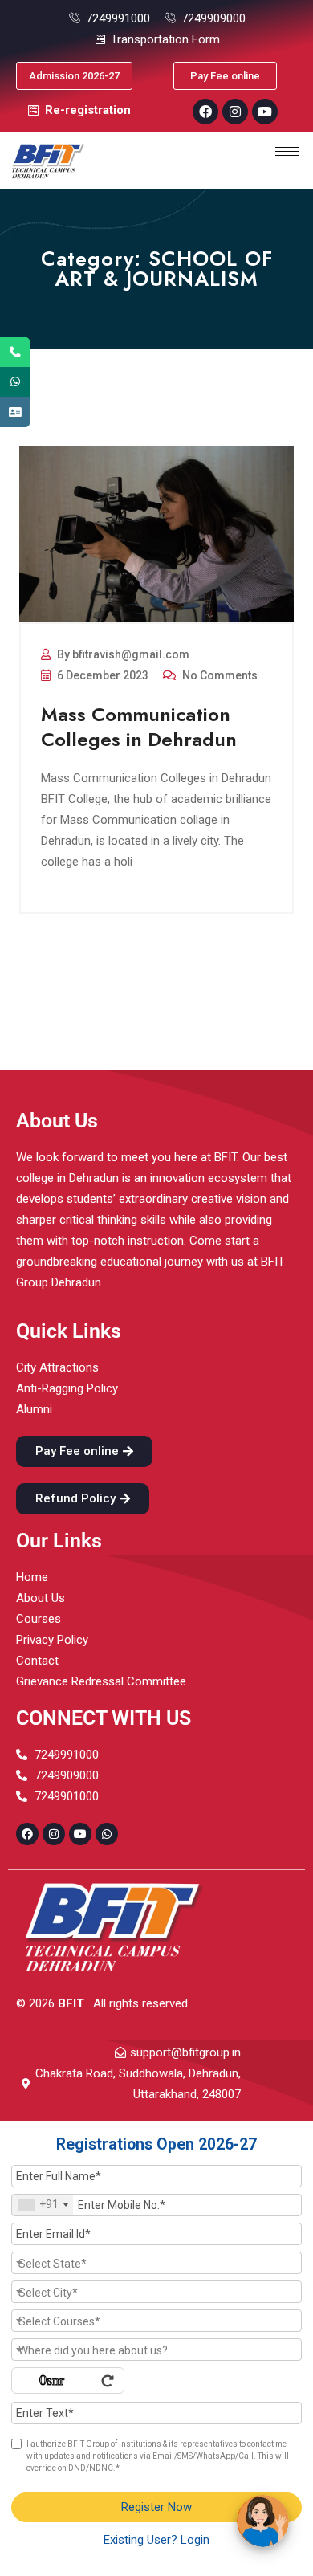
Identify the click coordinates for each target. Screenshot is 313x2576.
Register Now (156, 2507)
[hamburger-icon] (287, 151)
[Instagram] (235, 112)
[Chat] (263, 2521)
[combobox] (43, 2205)
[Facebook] (205, 112)
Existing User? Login (156, 2540)
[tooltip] (15, 352)
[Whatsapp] (107, 1834)
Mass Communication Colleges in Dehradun (139, 727)
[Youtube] (265, 112)
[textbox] (156, 2264)
